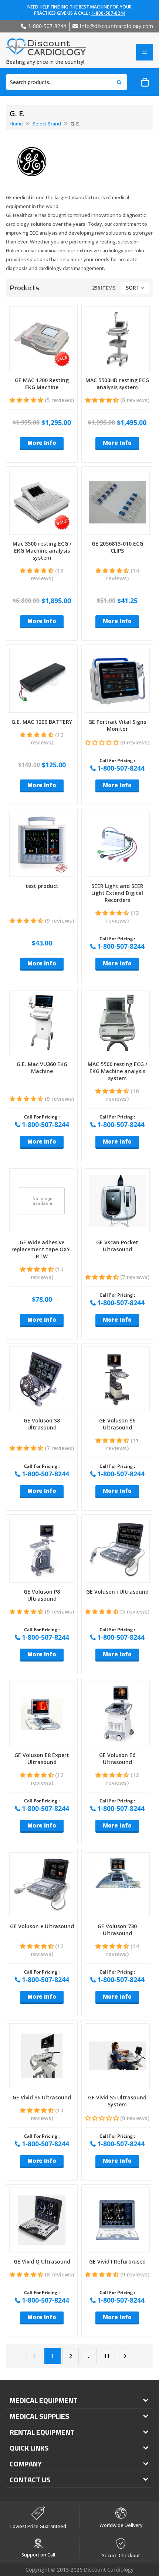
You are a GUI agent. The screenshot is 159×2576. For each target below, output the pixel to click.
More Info (42, 443)
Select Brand (47, 124)
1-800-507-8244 (108, 13)
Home (16, 124)
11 (107, 2356)
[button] (135, 288)
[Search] (119, 82)
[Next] (125, 2356)
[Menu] (145, 52)
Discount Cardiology (109, 2570)
